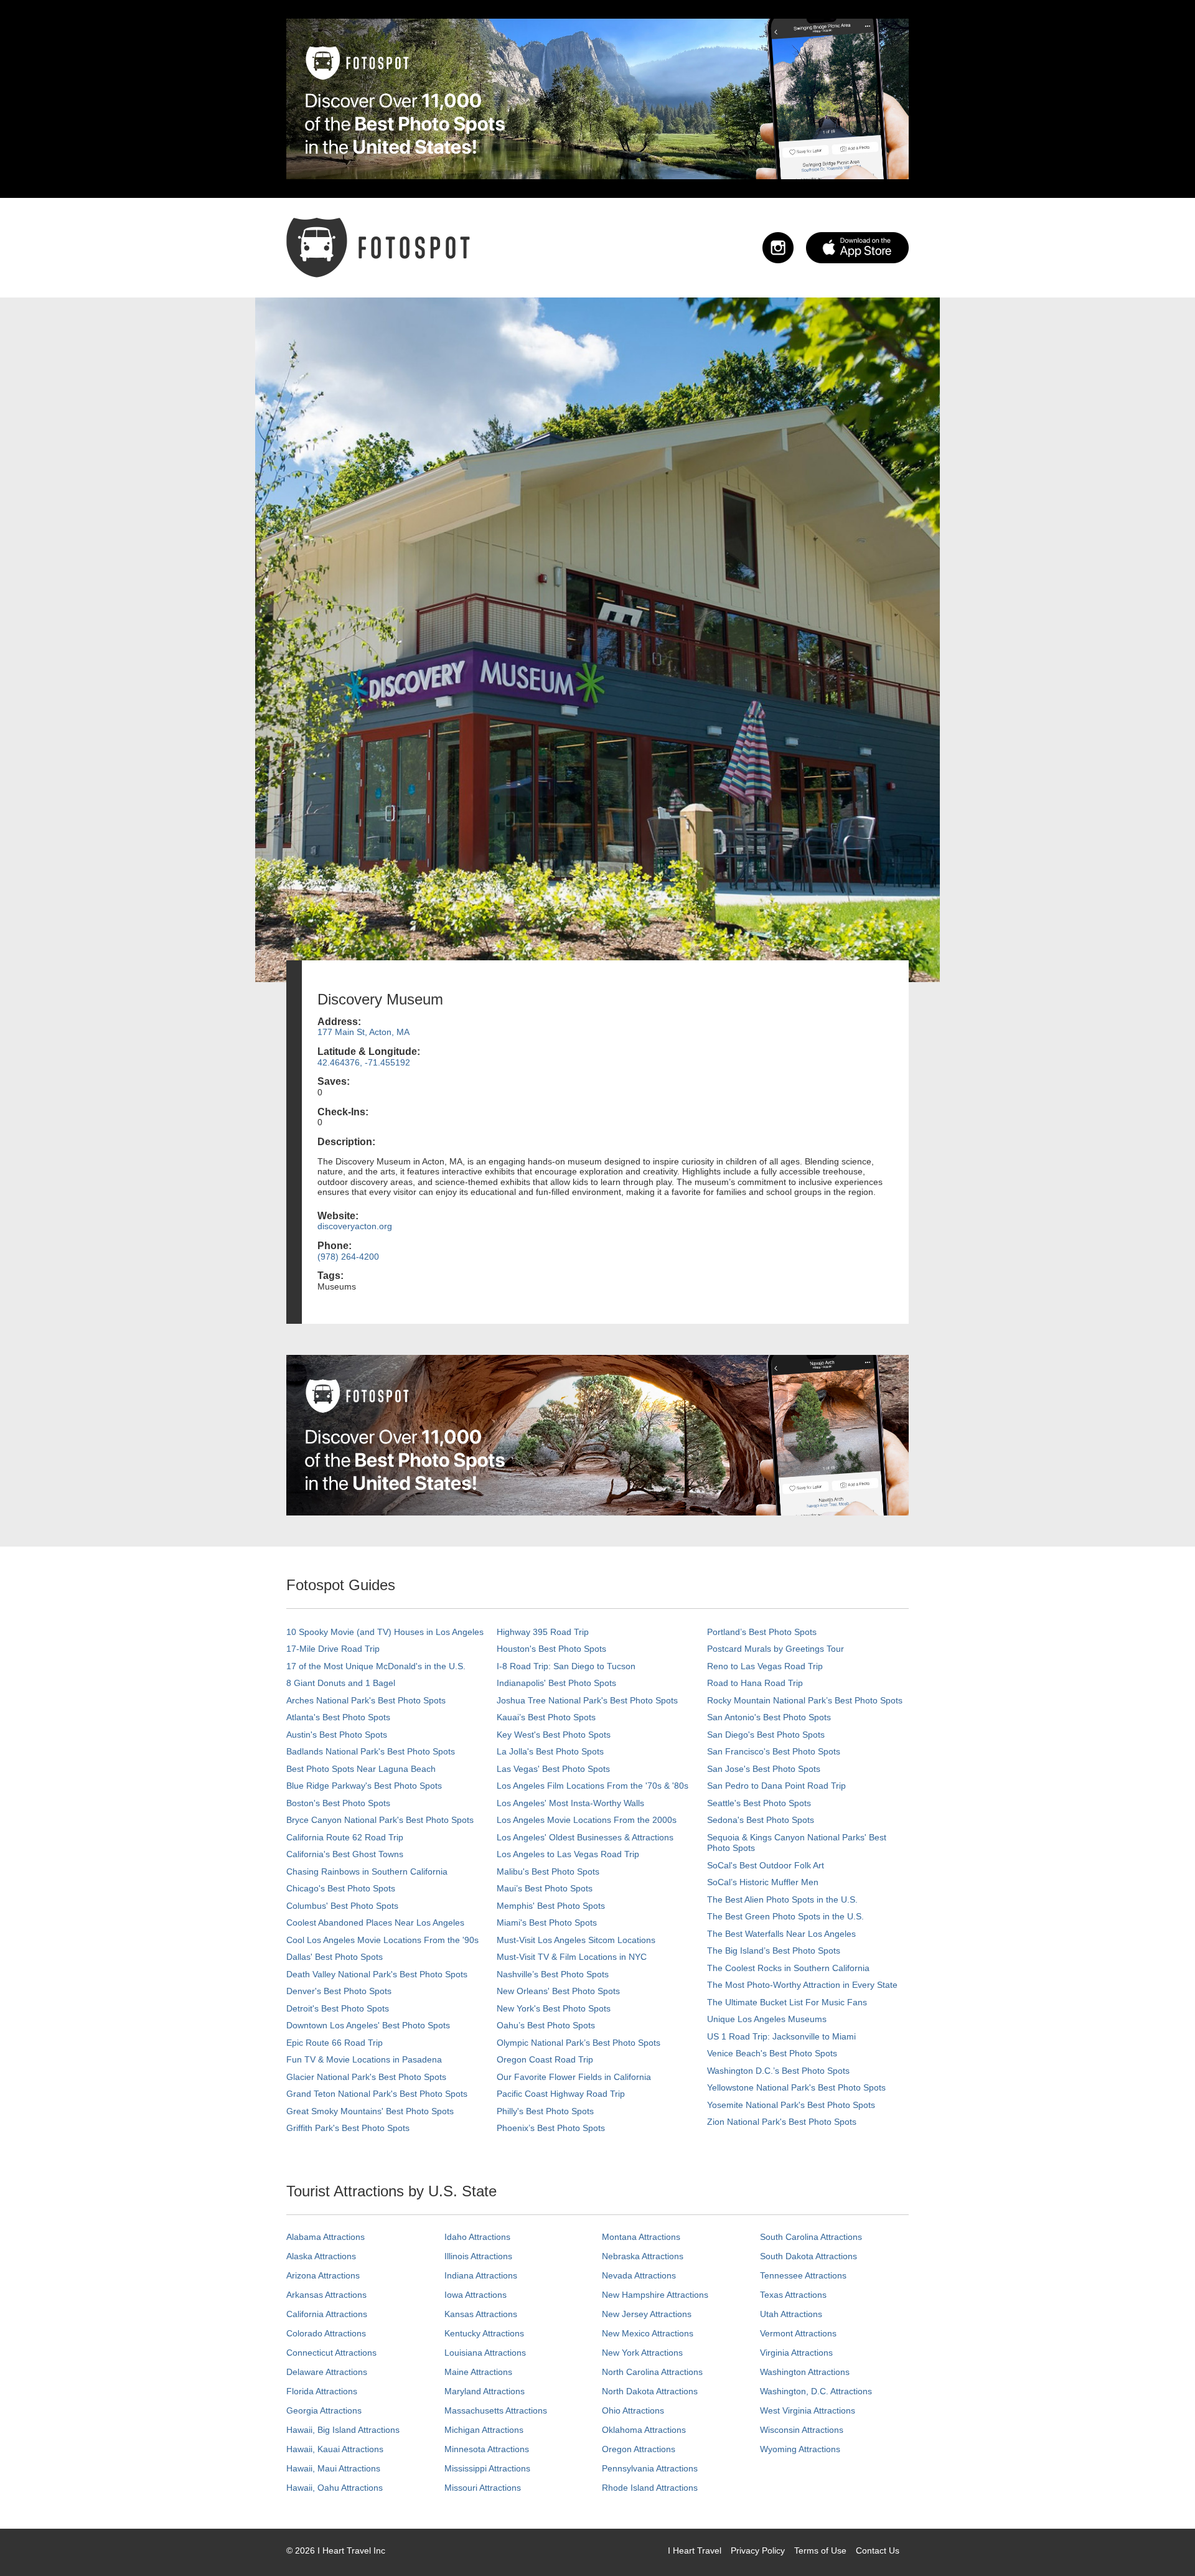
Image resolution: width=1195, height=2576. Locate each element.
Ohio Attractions (633, 2410)
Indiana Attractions (481, 2275)
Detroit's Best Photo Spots (338, 2008)
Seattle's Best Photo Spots (759, 1803)
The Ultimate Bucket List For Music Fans (787, 2002)
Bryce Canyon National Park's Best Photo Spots (380, 1820)
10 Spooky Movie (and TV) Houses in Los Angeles (385, 1632)
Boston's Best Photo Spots (338, 1803)
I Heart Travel (695, 2550)
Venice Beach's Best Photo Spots (772, 2053)
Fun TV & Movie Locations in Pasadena (364, 2059)
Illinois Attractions (478, 2256)
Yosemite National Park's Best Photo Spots (791, 2105)
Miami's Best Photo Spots (547, 1923)
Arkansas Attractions (326, 2295)
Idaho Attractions (477, 2237)
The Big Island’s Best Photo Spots (774, 1951)
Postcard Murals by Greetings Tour (776, 1649)
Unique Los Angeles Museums (767, 2019)
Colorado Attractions (326, 2333)
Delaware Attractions (327, 2372)
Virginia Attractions (796, 2353)
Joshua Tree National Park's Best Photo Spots (587, 1700)
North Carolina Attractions (652, 2372)
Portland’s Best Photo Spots (762, 1632)
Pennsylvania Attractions (650, 2468)
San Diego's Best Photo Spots (766, 1735)
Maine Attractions (478, 2372)
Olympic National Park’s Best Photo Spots (579, 2043)
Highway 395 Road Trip (543, 1632)
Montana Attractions (641, 2237)
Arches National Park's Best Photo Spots (366, 1700)
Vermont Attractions (798, 2333)
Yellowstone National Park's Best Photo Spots (796, 2087)
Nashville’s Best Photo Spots (553, 1974)
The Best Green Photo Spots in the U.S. (785, 1916)
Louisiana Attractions (485, 2353)
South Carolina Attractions (811, 2237)
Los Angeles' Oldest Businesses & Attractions (585, 1837)
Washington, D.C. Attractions (816, 2391)
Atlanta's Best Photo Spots (338, 1717)
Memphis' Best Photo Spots (551, 1906)
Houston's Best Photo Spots (551, 1649)
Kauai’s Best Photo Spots (546, 1717)
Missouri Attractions (483, 2488)
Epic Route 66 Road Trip (335, 2043)
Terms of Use (820, 2550)
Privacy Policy (758, 2550)
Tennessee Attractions (803, 2275)
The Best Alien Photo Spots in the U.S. (782, 1899)
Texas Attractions (793, 2295)
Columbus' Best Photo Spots (342, 1906)
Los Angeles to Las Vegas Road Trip (568, 1854)
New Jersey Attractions (647, 2314)
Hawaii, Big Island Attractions (343, 2430)
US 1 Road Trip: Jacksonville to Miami (781, 2036)
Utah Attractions (791, 2314)
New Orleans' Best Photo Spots (558, 1991)
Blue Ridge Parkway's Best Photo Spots (364, 1786)
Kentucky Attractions (484, 2333)
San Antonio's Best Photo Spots (769, 1717)
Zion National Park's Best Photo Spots (782, 2122)
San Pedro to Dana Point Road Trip (776, 1786)
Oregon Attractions (639, 2449)
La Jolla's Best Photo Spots (550, 1751)
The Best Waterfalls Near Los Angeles (781, 1934)
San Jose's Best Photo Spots (764, 1769)
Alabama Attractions (326, 2237)
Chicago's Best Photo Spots (341, 1888)
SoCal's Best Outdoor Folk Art (766, 1865)
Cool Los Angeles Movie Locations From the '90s (382, 1940)
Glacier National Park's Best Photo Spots (366, 2077)
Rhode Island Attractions (650, 2488)
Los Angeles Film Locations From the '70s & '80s (593, 1786)
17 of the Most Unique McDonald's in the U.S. (376, 1666)
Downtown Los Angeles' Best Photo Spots (368, 2025)
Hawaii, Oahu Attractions (335, 2488)
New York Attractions (642, 2353)
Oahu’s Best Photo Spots (546, 2025)
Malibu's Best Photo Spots (548, 1871)
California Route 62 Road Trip (345, 1837)
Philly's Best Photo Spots (545, 2111)
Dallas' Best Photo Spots (335, 1957)
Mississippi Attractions (487, 2468)
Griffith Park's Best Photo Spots (348, 2128)
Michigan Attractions (484, 2430)
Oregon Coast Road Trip (545, 2059)
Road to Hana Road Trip (755, 1683)
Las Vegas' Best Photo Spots (553, 1769)
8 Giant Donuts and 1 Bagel (341, 1683)
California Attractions (327, 2314)
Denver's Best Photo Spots (339, 1991)
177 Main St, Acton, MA (363, 1032)
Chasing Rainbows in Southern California (367, 1871)
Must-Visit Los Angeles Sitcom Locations (576, 1940)
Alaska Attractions (321, 2256)
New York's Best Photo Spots (554, 2008)
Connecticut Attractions (331, 2353)
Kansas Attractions (481, 2314)
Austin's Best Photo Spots (337, 1735)
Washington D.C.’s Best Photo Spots (778, 2071)
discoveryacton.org (355, 1226)
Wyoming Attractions (800, 2449)
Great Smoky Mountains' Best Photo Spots (370, 2111)
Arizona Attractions (323, 2275)
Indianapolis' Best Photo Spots (556, 1683)
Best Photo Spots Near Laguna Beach (361, 1769)
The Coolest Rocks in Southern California (788, 1968)
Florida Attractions (322, 2391)
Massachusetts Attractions (496, 2410)
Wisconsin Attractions (802, 2430)
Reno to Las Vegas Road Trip (765, 1666)
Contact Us (878, 2550)
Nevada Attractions (639, 2275)
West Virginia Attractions (808, 2410)
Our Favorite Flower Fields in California (574, 2077)
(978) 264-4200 (348, 1257)
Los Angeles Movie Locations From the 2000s (587, 1820)
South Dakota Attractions (808, 2256)
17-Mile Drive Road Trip (333, 1649)
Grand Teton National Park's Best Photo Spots (377, 2094)
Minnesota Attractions (487, 2449)
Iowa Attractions (476, 2295)
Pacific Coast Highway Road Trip (561, 2094)
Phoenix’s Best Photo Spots (551, 2128)
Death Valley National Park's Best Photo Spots (377, 1974)
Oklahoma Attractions (644, 2430)
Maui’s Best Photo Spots (545, 1888)
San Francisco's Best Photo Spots (774, 1751)
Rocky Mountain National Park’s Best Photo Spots (805, 1700)
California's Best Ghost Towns (345, 1854)
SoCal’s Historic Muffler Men (763, 1882)
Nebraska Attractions (643, 2256)
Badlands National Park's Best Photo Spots (371, 1751)
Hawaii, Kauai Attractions (335, 2449)
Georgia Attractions (324, 2410)
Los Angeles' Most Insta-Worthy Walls (570, 1803)
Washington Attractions (805, 2372)
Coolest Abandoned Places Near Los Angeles (375, 1923)
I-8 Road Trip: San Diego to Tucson (566, 1666)
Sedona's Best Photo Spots (761, 1820)
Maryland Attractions (485, 2391)
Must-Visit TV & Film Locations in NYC (572, 1957)
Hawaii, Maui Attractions (333, 2468)
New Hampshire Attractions (655, 2295)
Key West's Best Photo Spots (554, 1735)
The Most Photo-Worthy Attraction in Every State (802, 1985)
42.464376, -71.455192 (364, 1062)
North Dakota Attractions (650, 2391)
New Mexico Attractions (648, 2333)
